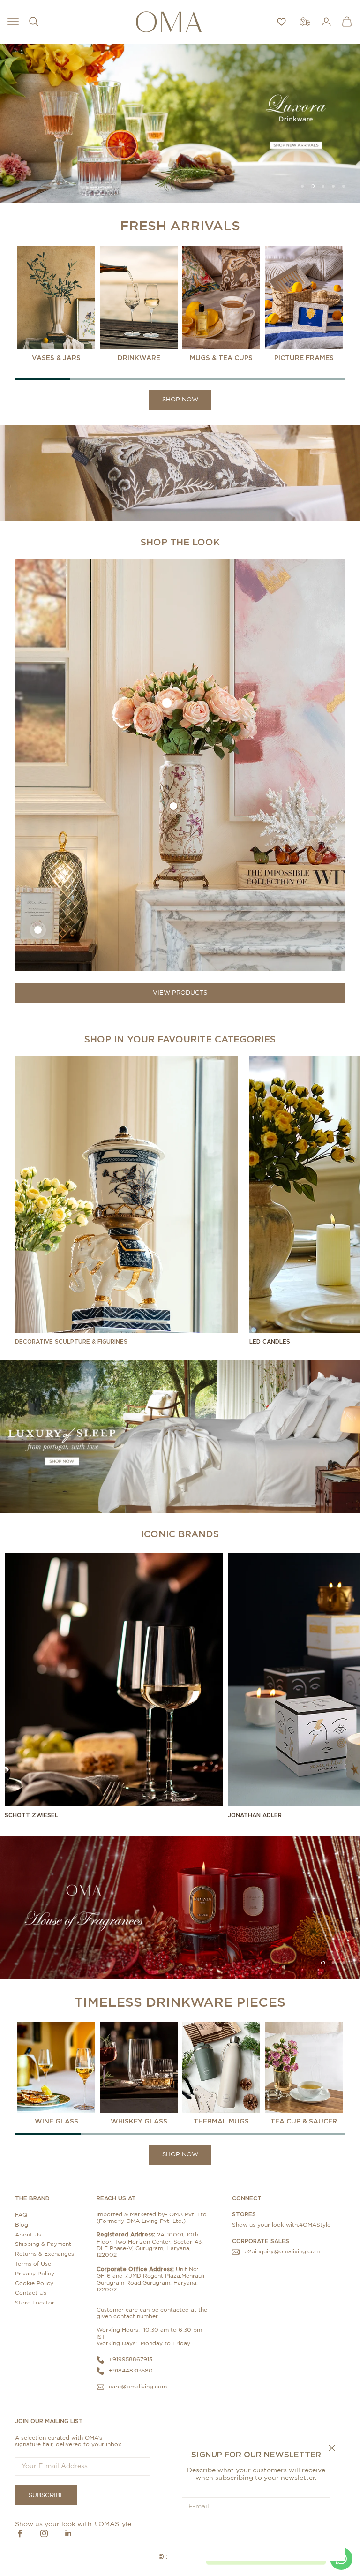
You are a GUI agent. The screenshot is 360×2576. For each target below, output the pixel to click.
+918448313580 (131, 2371)
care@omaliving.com (138, 2387)
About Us (28, 2235)
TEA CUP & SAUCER (304, 2121)
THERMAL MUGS (221, 2121)
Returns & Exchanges (45, 2254)
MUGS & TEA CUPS (221, 358)
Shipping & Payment (43, 2244)
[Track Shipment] (305, 22)
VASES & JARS (56, 358)
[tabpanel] (56, 304)
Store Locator (35, 2303)
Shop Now (180, 400)
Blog (22, 2225)
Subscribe (256, 2535)
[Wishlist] (281, 22)
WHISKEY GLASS (139, 2121)
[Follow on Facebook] (20, 2533)
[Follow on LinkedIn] (68, 2533)
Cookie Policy (34, 2283)
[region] (180, 123)
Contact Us (31, 2293)
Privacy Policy (35, 2274)
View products (180, 993)
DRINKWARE (139, 358)
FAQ (21, 2215)
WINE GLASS (56, 2121)
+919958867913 (131, 2359)
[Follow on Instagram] (44, 2533)
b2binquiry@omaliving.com (282, 2251)
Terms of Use (33, 2264)
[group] (180, 123)
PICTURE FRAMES (304, 358)
